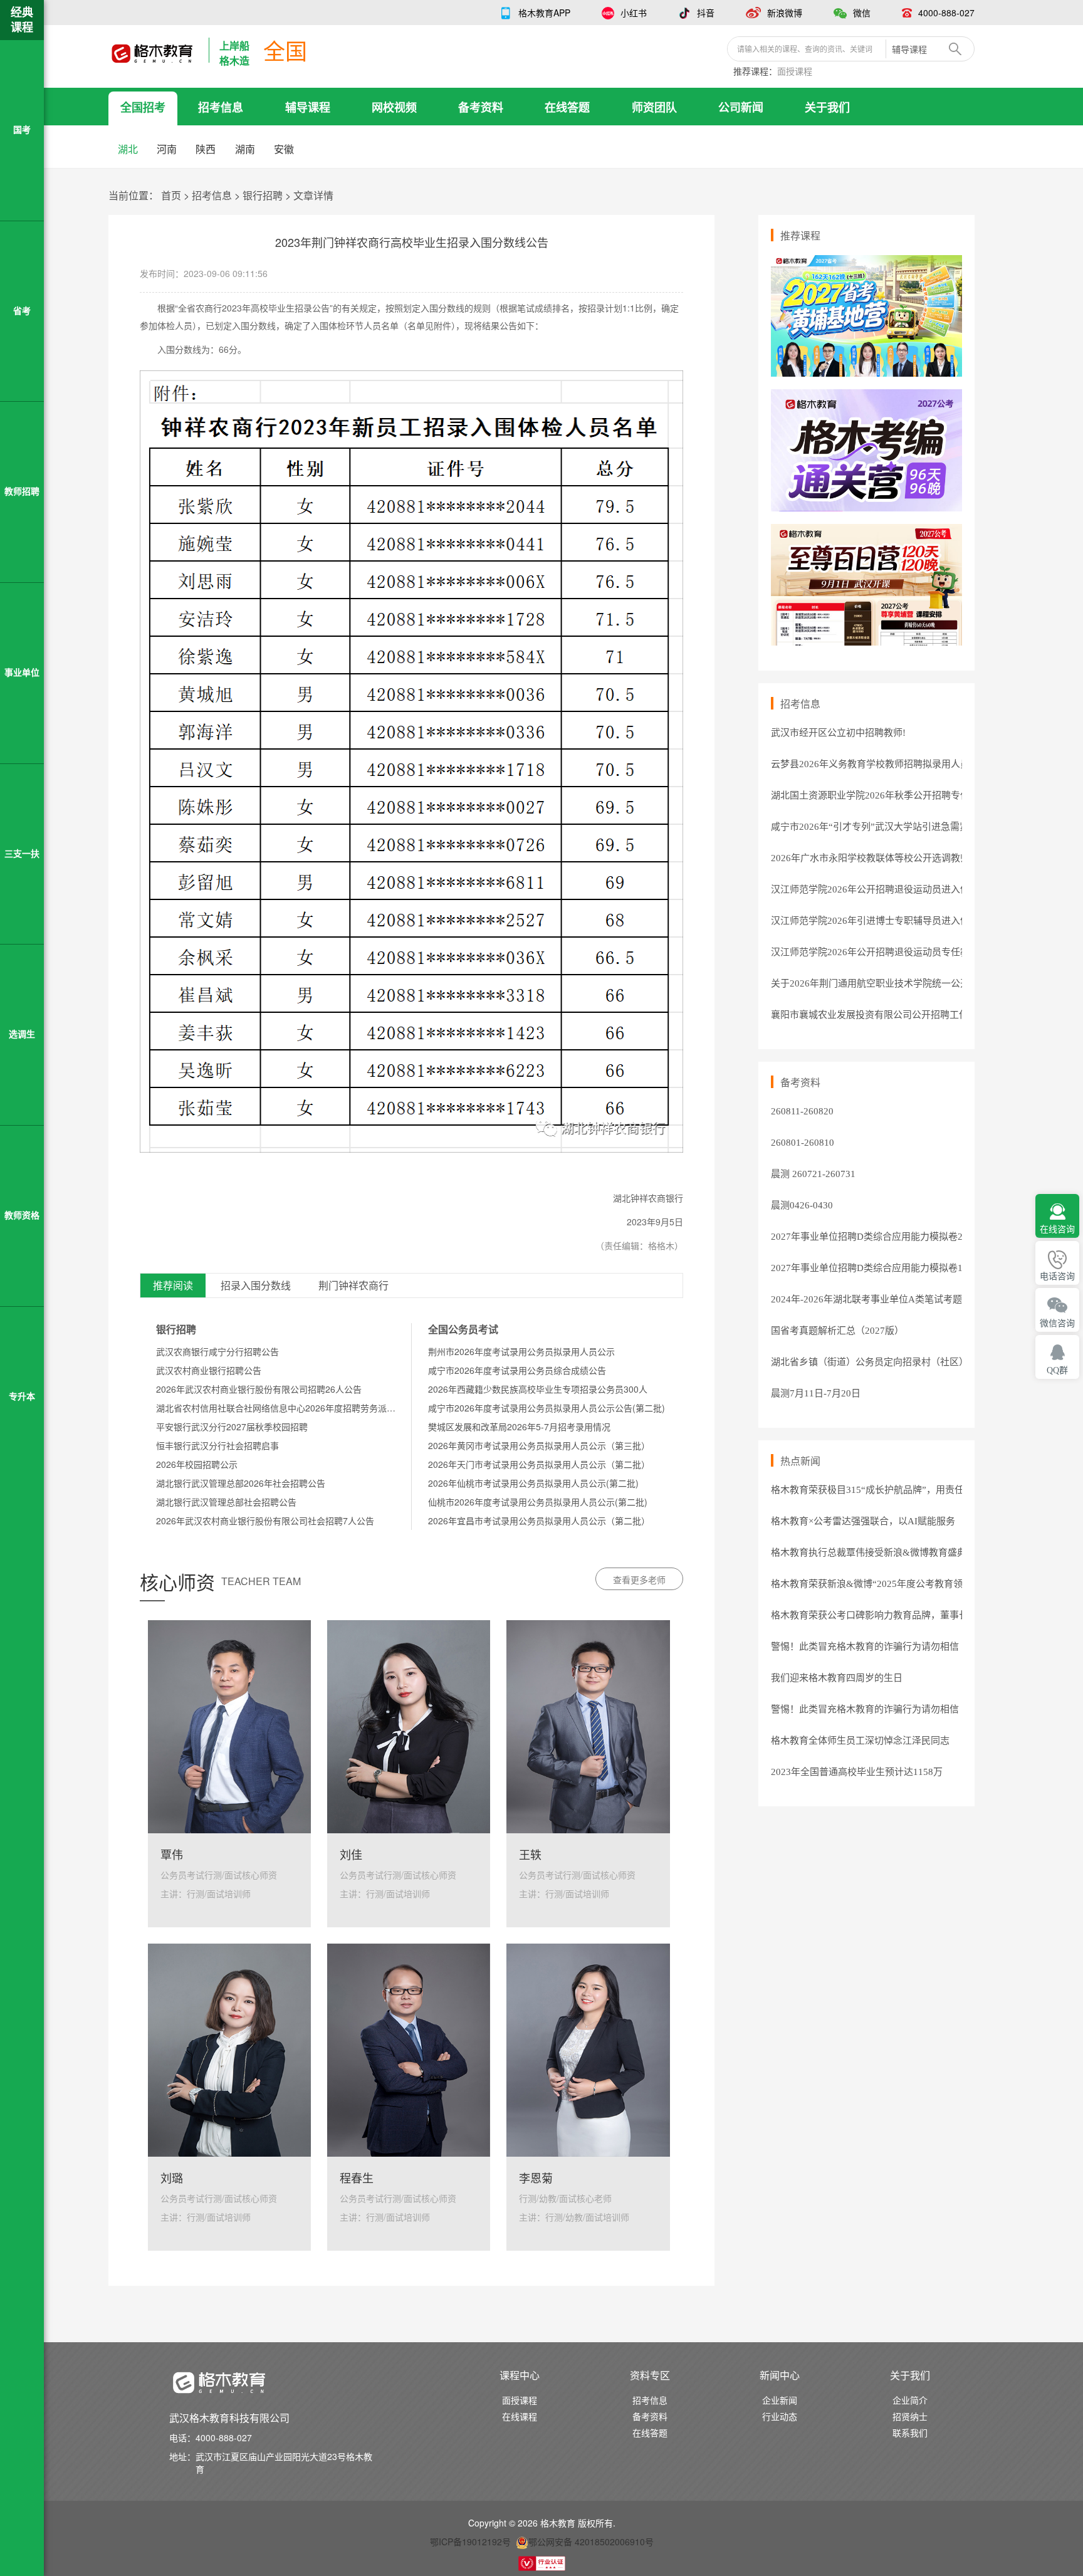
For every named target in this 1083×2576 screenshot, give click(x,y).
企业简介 (910, 2400)
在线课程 (520, 2416)
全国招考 (143, 107)
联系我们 (910, 2432)
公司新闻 (741, 107)
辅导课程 (308, 107)
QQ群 (1057, 1370)
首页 (171, 195)
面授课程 (795, 71)
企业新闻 (780, 2400)
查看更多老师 (639, 1579)
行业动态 (780, 2416)
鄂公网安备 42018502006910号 (591, 2542)
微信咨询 (1057, 1323)
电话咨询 (1057, 1276)
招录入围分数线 (256, 1286)
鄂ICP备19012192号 (470, 2542)
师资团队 (654, 107)
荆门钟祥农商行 (353, 1286)
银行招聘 (263, 195)
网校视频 (394, 107)
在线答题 (567, 107)
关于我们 (827, 107)
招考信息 (221, 107)
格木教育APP (544, 13)
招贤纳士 (910, 2416)
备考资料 (481, 107)
